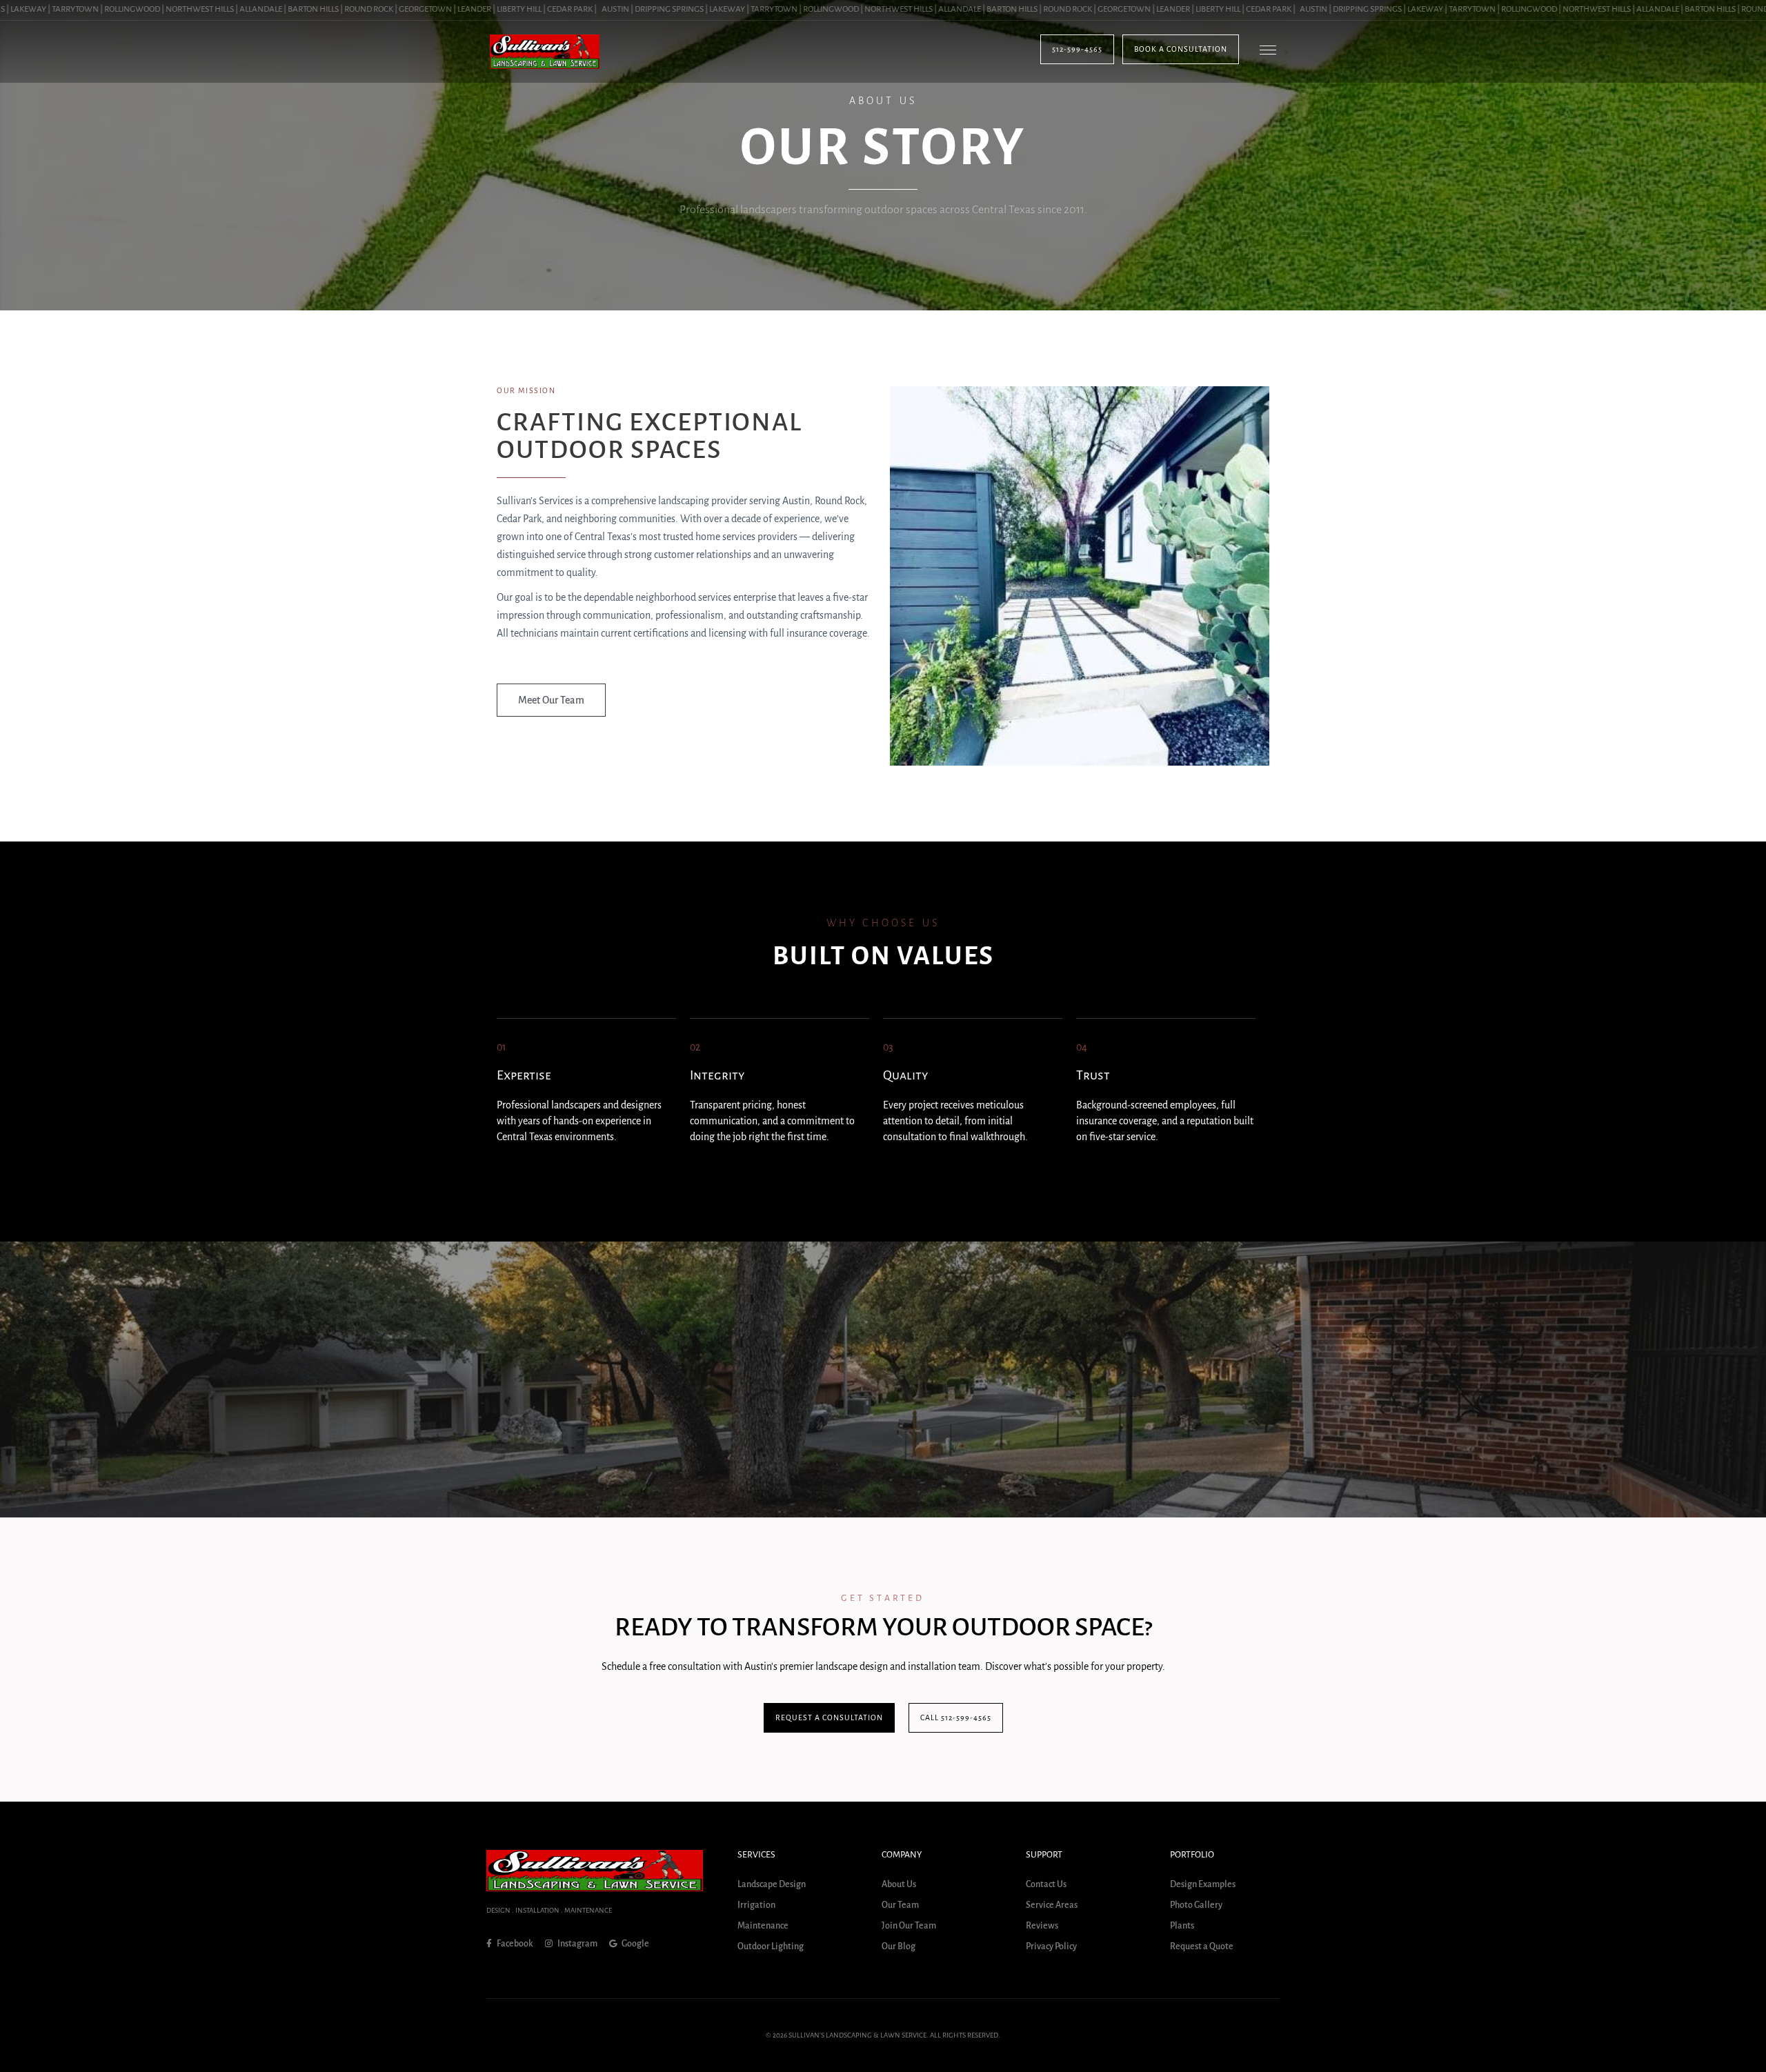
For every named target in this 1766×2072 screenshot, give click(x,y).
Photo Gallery (1196, 1905)
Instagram (577, 1944)
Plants (1182, 1926)
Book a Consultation (1181, 49)
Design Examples (1203, 1884)
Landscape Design (772, 1884)
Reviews (1042, 1926)
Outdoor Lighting (771, 1946)
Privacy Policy (1051, 1946)
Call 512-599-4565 (956, 1717)
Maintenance (763, 1926)
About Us (899, 1884)
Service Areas (1052, 1905)
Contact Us (1046, 1884)
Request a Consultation (829, 1717)
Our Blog (899, 1946)
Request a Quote (1202, 1946)
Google (635, 1944)
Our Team (900, 1905)
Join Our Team (909, 1926)
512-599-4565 (1077, 49)
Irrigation (756, 1905)
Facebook (514, 1944)
